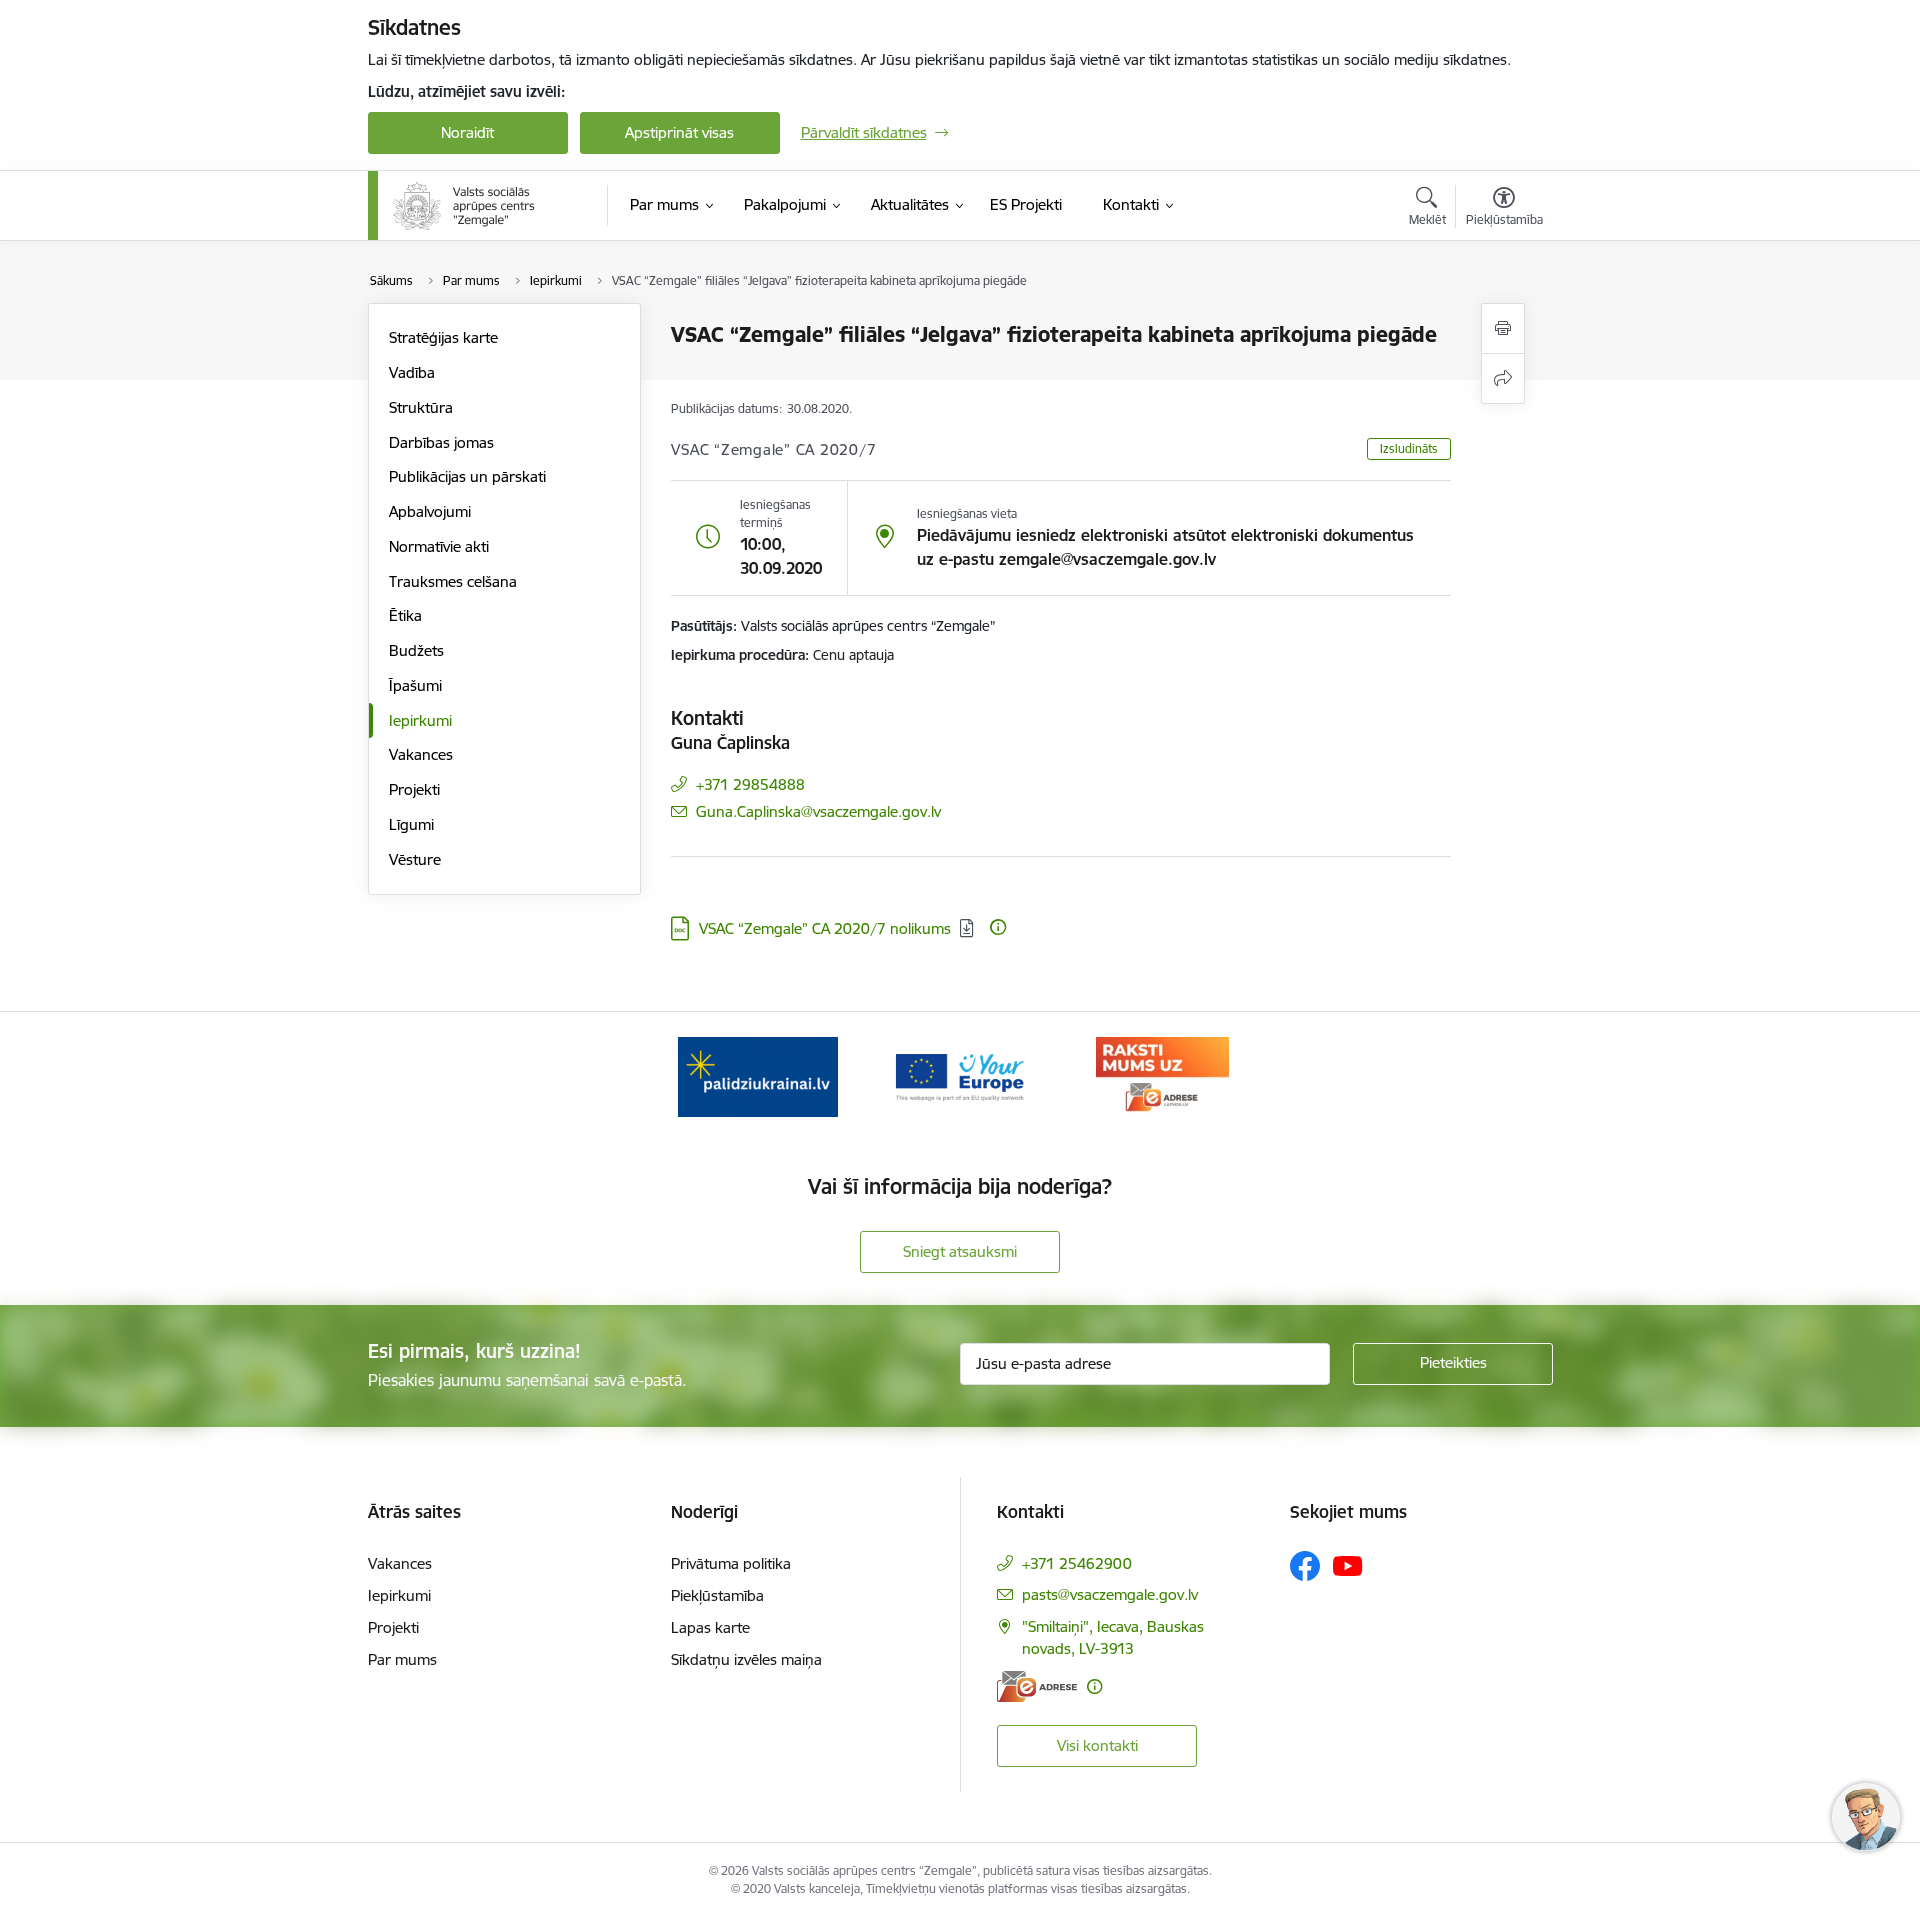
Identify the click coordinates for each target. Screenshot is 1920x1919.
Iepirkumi (420, 720)
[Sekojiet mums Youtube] (1348, 1565)
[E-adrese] (1037, 1686)
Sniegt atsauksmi (960, 1251)
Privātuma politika (731, 1563)
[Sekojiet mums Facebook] (1305, 1566)
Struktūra (421, 407)
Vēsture (415, 859)
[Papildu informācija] (998, 927)
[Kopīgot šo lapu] (1503, 378)
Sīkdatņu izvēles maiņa (746, 1659)
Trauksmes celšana (453, 581)
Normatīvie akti (439, 546)
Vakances (421, 754)
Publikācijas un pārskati (467, 476)
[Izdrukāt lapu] (1503, 328)
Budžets (416, 650)
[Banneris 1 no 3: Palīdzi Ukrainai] (758, 1075)
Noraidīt (467, 132)
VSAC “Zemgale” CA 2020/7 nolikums (825, 928)
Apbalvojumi (430, 511)
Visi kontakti (1097, 1745)
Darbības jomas (441, 442)
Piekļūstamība (717, 1595)
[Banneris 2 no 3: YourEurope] (960, 1075)
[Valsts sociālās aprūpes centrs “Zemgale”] (466, 206)
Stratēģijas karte (443, 337)
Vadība (412, 372)
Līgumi (411, 824)
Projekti (414, 789)
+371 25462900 (1077, 1563)
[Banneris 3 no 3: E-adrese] (1162, 1075)
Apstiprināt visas (679, 132)
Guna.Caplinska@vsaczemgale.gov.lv (818, 811)
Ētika (405, 615)
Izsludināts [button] (1409, 448)
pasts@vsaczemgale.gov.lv (1110, 1594)
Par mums (402, 1659)
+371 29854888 (750, 784)
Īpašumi (415, 685)
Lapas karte (710, 1627)
